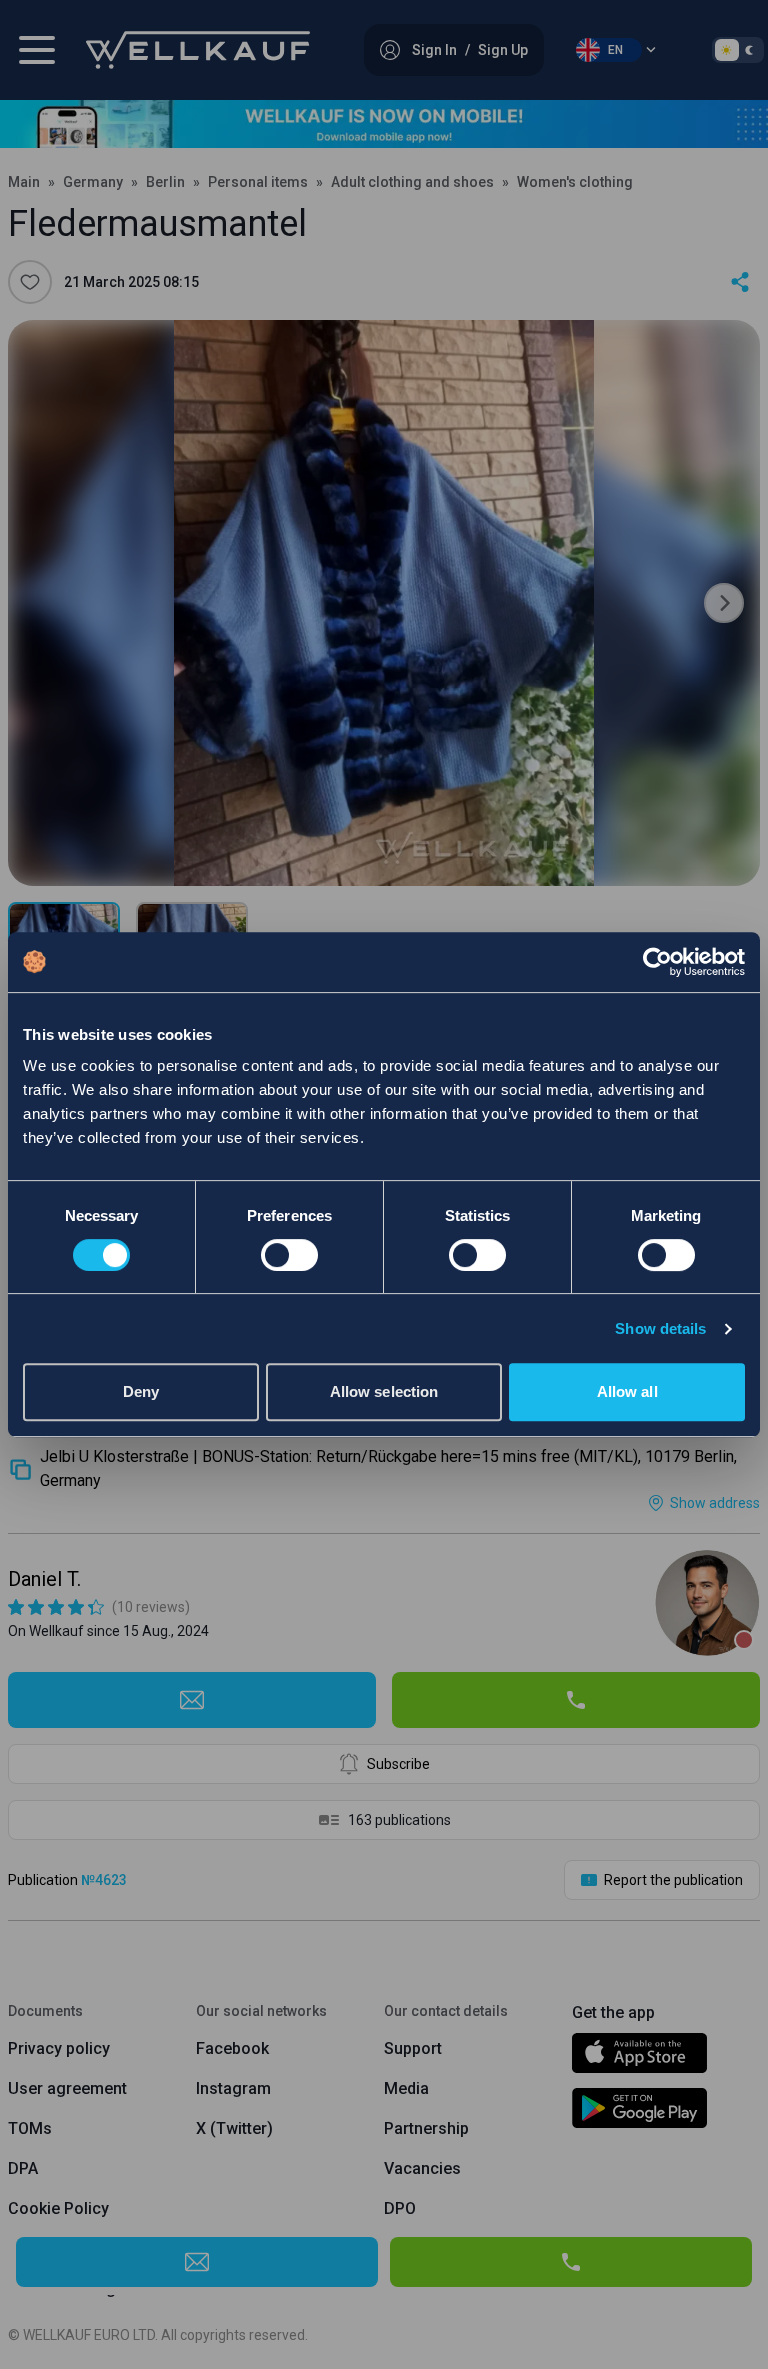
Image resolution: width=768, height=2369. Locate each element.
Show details (660, 1328)
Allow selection (384, 1391)
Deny (141, 1391)
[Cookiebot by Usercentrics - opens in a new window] (657, 962)
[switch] (289, 1255)
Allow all (627, 1391)
